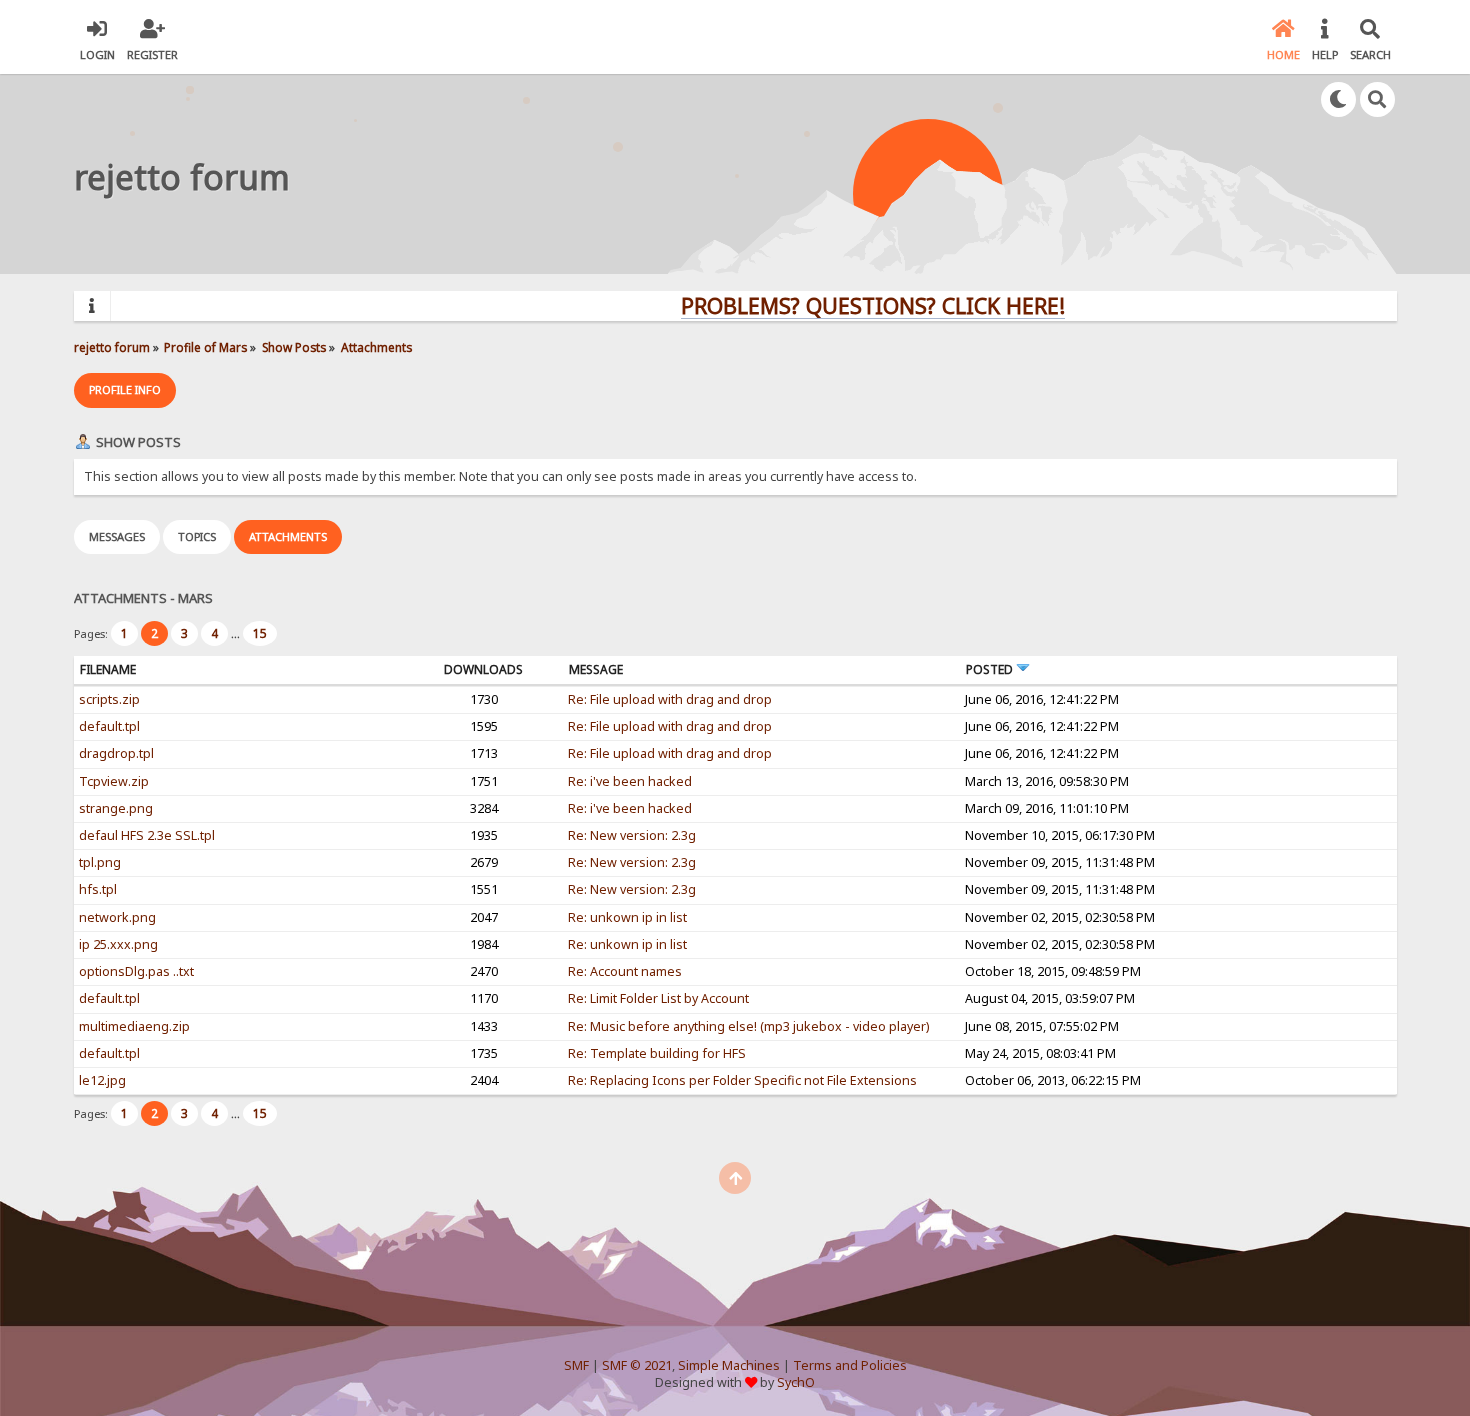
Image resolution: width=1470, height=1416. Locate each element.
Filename (108, 669)
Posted (991, 669)
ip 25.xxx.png (118, 944)
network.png (117, 917)
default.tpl (109, 726)
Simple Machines (729, 1365)
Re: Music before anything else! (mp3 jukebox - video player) (748, 1026)
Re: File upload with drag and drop (670, 699)
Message (596, 669)
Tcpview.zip (114, 781)
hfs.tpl (98, 889)
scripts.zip (109, 699)
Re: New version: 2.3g (632, 835)
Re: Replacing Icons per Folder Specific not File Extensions (742, 1080)
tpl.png (100, 862)
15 (260, 633)
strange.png (116, 808)
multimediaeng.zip (134, 1026)
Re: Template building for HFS (657, 1053)
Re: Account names (625, 971)
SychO (796, 1382)
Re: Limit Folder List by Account (658, 998)
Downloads (483, 669)
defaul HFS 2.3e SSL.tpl (147, 835)
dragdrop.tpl (116, 753)
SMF (576, 1365)
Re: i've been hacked (630, 781)
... (237, 633)
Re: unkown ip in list (627, 917)
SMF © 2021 (637, 1365)
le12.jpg (102, 1080)
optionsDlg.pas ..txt (136, 971)
